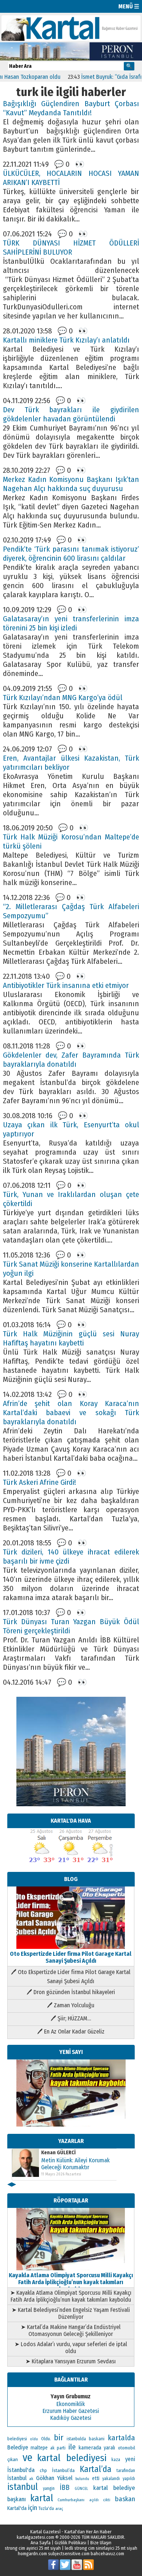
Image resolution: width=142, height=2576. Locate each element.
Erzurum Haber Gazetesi (71, 2411)
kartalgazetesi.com (35, 2537)
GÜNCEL (81, 2489)
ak (31, 2479)
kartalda (121, 2438)
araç (59, 2509)
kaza (116, 2460)
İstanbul (17, 2478)
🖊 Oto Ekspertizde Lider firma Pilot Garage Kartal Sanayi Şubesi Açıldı (71, 1977)
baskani (97, 2439)
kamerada (90, 2448)
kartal (42, 2498)
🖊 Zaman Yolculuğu (71, 2005)
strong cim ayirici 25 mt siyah (33, 2548)
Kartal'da (17, 2508)
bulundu (82, 2479)
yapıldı (129, 2479)
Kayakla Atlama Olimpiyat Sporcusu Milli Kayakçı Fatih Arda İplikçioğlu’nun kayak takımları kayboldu (71, 2282)
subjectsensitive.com (69, 2554)
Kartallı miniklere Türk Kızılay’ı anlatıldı (66, 340)
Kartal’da (96, 2469)
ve (27, 2458)
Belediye (18, 2447)
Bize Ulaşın (101, 2543)
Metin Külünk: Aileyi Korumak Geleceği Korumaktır (75, 2164)
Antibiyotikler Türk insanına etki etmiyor (66, 986)
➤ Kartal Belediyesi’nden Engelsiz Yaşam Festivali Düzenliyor (71, 2313)
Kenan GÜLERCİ (58, 2153)
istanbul (23, 2487)
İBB (65, 2488)
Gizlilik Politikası (70, 2543)
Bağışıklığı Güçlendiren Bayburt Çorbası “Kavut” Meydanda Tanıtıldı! (71, 108)
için (33, 2508)
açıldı (94, 2500)
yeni (130, 2459)
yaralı (109, 2448)
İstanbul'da (21, 2470)
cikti (107, 2500)
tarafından (126, 2471)
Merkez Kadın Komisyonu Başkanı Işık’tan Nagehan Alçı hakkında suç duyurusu (71, 484)
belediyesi (17, 2439)
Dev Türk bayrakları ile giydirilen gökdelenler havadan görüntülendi (71, 414)
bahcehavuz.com (107, 2554)
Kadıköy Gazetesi (71, 2418)
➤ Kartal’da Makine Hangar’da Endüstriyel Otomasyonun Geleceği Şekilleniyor (71, 2330)
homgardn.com (32, 2554)
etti (96, 2478)
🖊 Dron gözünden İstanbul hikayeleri (71, 1992)
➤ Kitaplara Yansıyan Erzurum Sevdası (71, 2361)
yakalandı (111, 2479)
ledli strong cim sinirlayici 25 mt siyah (101, 2548)
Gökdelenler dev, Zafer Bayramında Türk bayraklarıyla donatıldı (71, 1060)
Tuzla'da (46, 2509)
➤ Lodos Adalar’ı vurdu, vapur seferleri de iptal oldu (71, 2348)
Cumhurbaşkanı (71, 2500)
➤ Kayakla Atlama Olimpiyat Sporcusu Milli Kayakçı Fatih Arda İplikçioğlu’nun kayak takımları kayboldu (71, 2296)
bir (59, 2438)
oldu (34, 2439)
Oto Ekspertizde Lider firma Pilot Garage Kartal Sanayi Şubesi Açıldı (71, 1957)
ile (72, 2447)
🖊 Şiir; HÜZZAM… (71, 2018)
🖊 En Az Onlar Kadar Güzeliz (71, 2032)
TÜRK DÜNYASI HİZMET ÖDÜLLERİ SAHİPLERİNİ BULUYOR (71, 248)
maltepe (39, 2448)
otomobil (127, 2448)
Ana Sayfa (41, 2543)
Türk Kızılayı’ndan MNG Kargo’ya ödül (63, 698)
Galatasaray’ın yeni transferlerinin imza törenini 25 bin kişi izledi (71, 623)
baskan (125, 2499)
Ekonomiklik (71, 2404)
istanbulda (76, 2439)
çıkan (13, 2459)
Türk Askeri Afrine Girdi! (40, 1482)
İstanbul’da (63, 2470)
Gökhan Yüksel (54, 2478)
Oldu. (46, 2439)
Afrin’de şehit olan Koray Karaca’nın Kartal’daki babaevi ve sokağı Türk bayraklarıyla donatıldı (71, 1413)
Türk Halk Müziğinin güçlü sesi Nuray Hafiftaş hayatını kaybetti (71, 1339)
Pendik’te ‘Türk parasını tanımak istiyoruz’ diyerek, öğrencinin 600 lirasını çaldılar (71, 554)
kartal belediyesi (72, 2458)
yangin (49, 2488)
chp (43, 2470)
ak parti (58, 2448)
